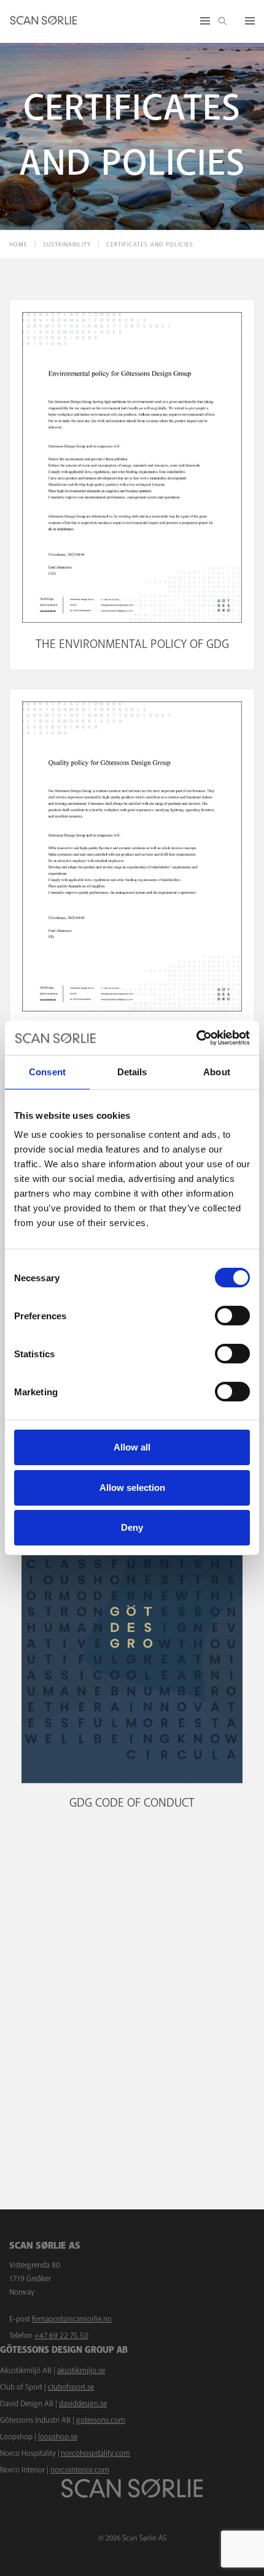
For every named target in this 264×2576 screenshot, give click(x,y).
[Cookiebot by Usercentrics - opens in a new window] (196, 1038)
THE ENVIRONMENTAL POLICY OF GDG (132, 644)
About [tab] (217, 1072)
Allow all (132, 1447)
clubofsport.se (71, 2387)
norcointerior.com (80, 2470)
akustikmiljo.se (81, 2371)
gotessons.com (101, 2420)
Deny (132, 1527)
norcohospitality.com (95, 2453)
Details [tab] (132, 1072)
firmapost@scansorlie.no (72, 2319)
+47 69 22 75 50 (61, 2336)
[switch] (232, 1316)
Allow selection (132, 1488)
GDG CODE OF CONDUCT (132, 1803)
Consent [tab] (47, 1072)
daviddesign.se (83, 2404)
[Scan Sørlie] (44, 21)
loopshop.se (58, 2437)
